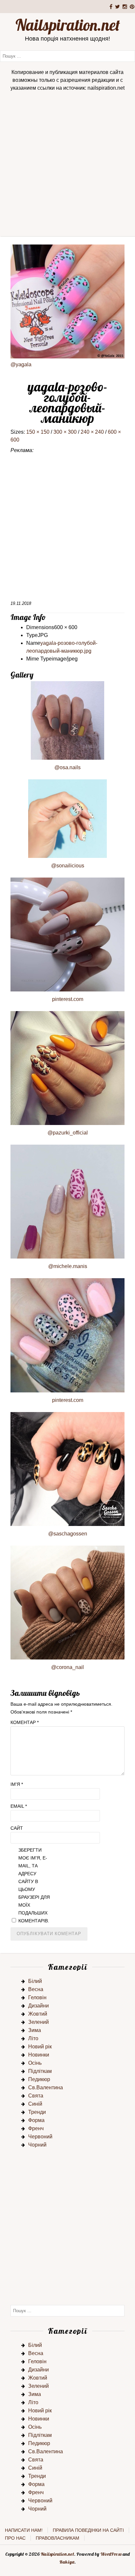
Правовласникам (58, 2538)
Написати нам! (24, 2530)
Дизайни (39, 2006)
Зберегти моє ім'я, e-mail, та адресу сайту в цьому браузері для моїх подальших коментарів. (34, 1885)
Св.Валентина (46, 2087)
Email (19, 1806)
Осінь (35, 2063)
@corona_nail (67, 1667)
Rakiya (67, 2562)
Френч (36, 2128)
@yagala (21, 364)
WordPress (111, 2554)
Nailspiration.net (68, 25)
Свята (36, 2096)
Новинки (39, 2055)
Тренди (37, 2112)
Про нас (15, 2538)
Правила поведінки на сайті (88, 2530)
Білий (35, 1981)
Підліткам (40, 2071)
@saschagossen (68, 1534)
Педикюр (39, 2079)
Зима (35, 2030)
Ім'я (17, 1784)
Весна (36, 1989)
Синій (35, 2104)
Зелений (39, 2022)
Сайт (17, 1828)
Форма (36, 2120)
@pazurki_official (68, 1133)
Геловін (37, 1997)
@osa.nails (67, 767)
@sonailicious (68, 866)
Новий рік (40, 2047)
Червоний (40, 2137)
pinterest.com (68, 999)
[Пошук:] (67, 56)
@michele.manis (68, 1266)
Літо (33, 2038)
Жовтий (38, 2014)
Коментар (25, 1722)
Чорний (37, 2145)
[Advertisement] (67, 166)
